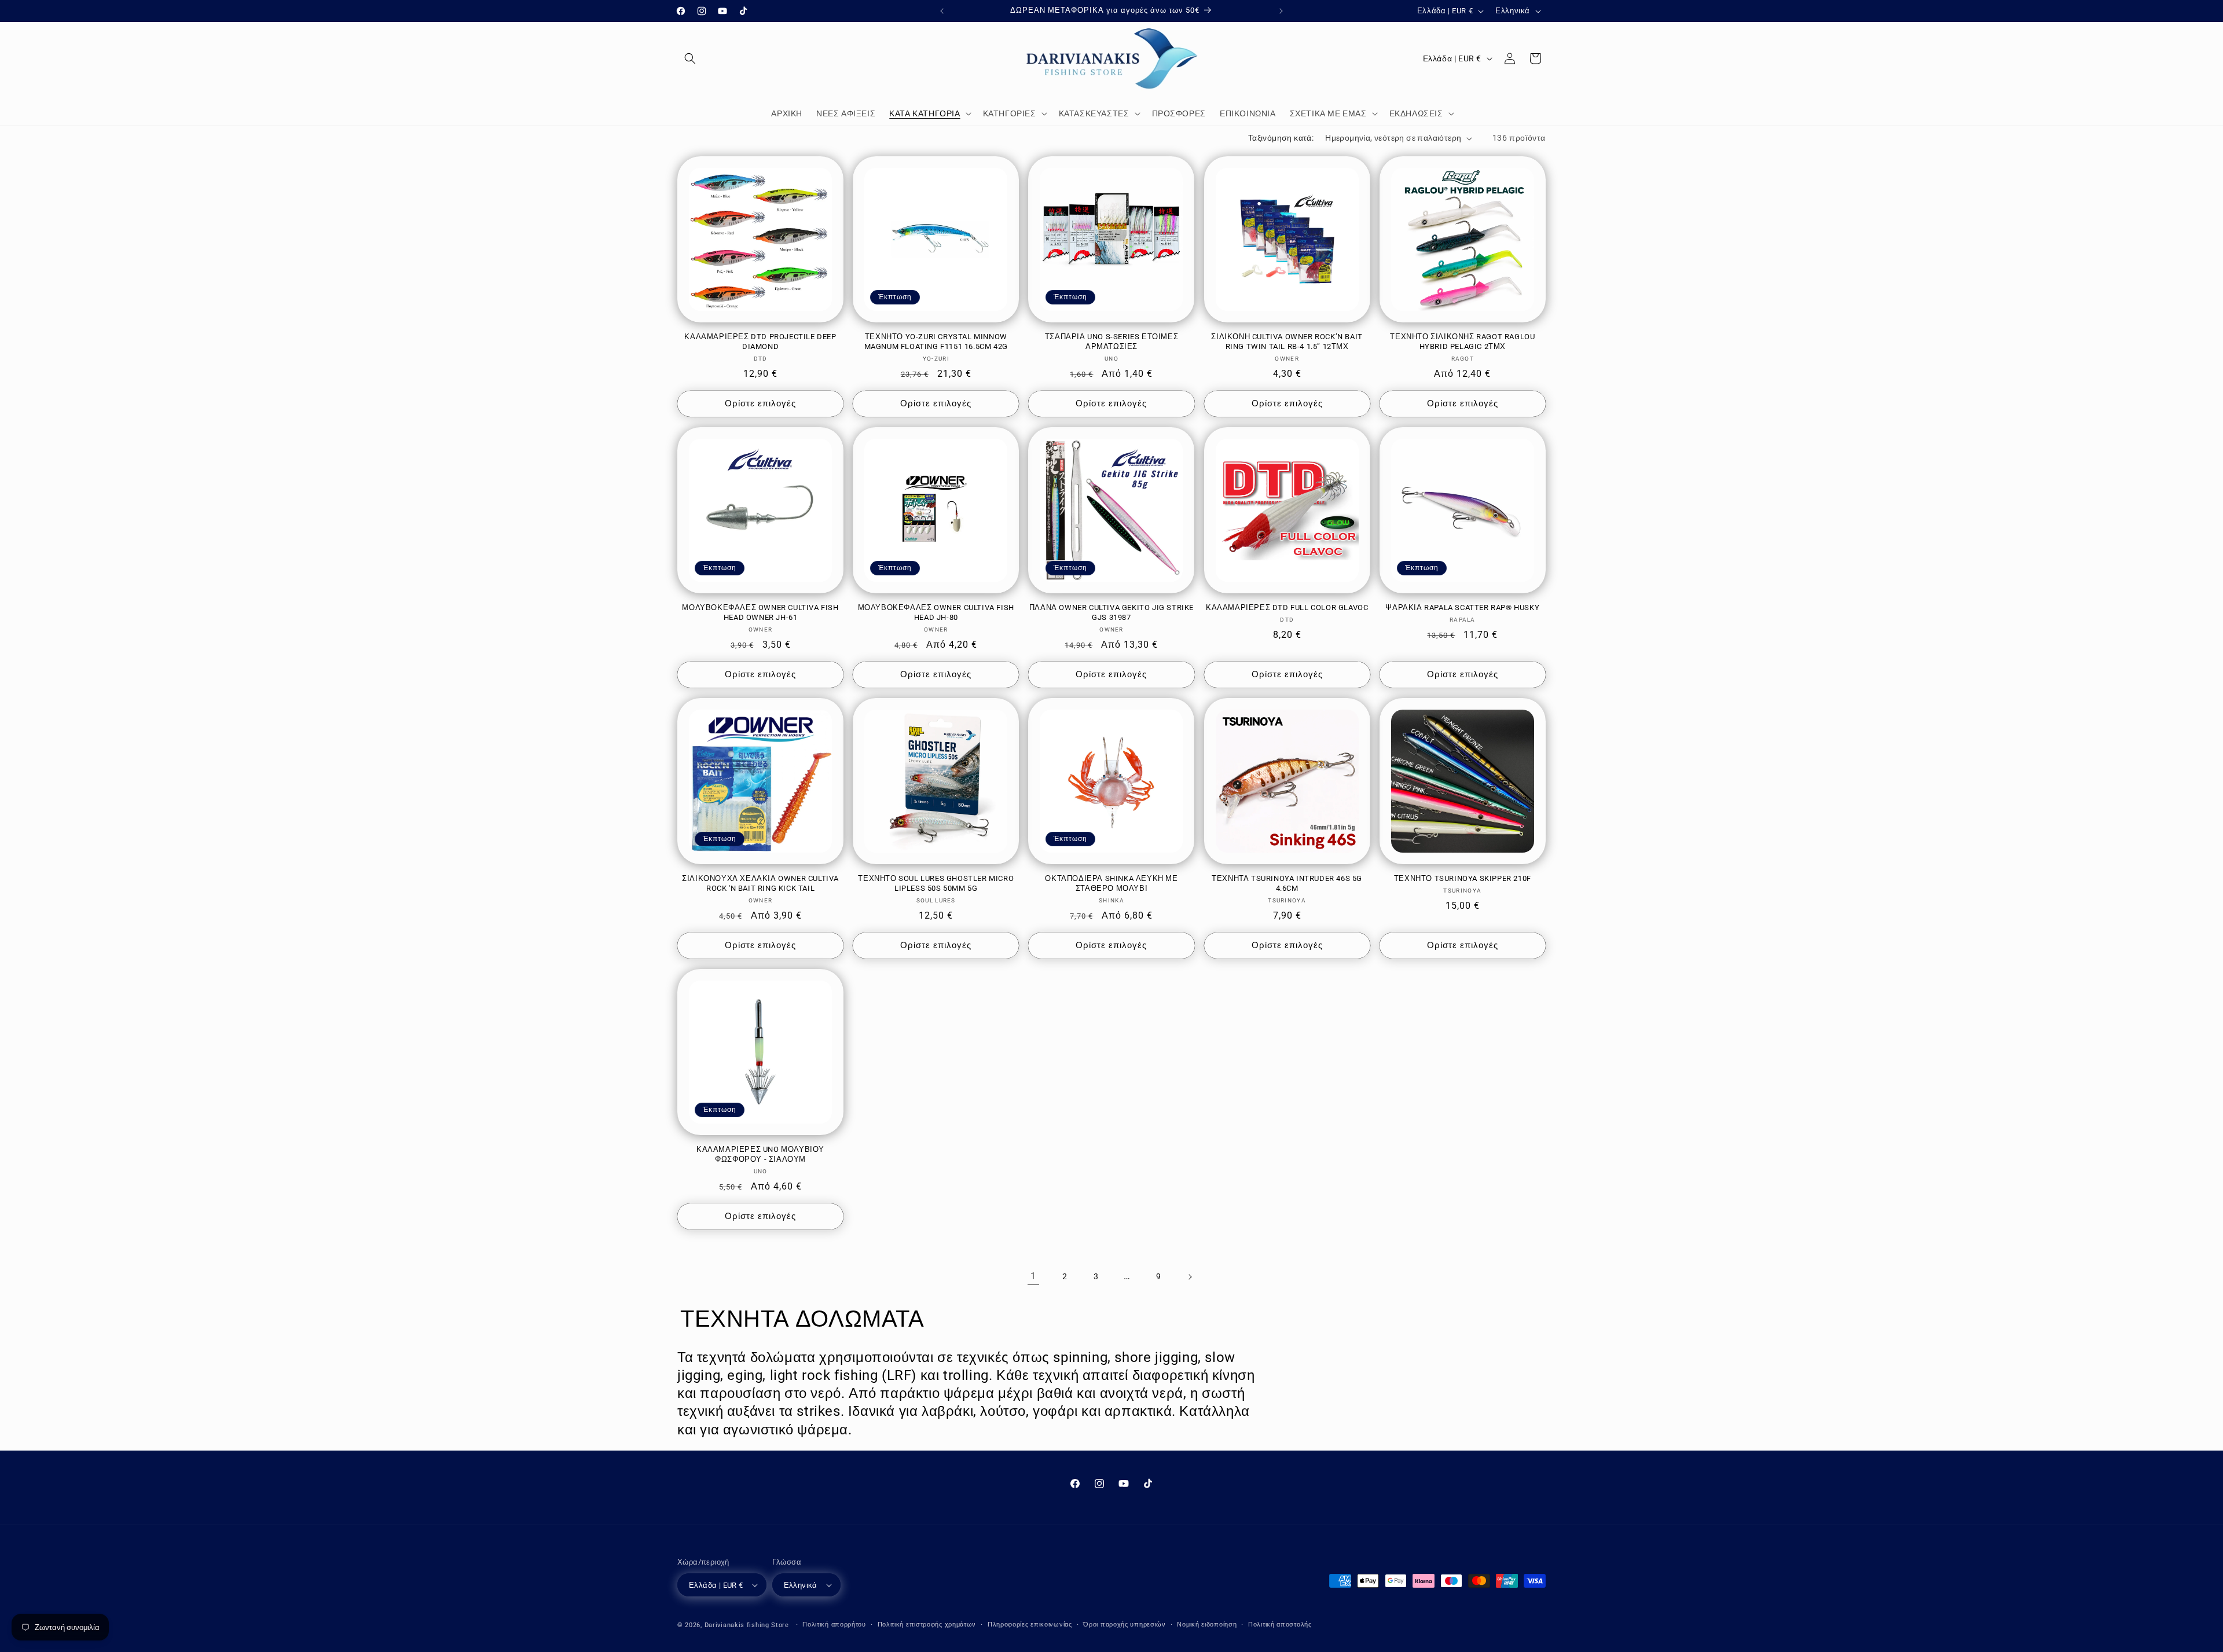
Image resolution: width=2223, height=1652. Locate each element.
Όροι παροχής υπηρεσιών (1124, 1625)
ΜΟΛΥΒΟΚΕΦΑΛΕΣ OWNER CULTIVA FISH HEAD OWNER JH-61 (760, 612)
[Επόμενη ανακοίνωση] (1281, 11)
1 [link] (1033, 1276)
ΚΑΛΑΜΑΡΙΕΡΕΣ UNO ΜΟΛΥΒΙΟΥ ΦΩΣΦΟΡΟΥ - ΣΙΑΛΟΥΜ (760, 1154)
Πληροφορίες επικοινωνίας (1030, 1625)
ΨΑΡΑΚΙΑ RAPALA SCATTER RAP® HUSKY (1462, 607)
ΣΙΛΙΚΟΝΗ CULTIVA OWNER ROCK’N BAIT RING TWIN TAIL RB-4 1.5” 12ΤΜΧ (1287, 342)
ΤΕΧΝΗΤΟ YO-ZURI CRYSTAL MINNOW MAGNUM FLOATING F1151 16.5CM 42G (936, 342)
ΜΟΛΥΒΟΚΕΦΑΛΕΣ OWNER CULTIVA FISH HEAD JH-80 (936, 612)
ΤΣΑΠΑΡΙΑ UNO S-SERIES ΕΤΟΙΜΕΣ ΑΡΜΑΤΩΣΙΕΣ (1111, 342)
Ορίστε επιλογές (760, 403)
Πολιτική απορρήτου (834, 1625)
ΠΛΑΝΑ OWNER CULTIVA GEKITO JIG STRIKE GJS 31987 (1111, 612)
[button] (690, 58)
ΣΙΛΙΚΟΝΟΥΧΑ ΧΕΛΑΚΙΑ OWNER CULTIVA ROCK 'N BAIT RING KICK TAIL (760, 883)
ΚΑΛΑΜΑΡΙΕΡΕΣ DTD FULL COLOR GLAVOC (1287, 607)
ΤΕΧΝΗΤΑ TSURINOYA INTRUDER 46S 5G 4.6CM (1287, 883)
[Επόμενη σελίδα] (1190, 1277)
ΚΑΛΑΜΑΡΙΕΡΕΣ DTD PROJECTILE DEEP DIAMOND (760, 342)
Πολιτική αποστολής (1280, 1625)
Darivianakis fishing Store (747, 1625)
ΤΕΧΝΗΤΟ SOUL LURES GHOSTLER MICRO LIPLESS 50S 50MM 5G (936, 883)
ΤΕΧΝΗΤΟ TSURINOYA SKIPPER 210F (1463, 878)
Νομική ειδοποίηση (1207, 1625)
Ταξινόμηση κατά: (1281, 138)
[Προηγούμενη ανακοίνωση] (942, 11)
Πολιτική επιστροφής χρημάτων (927, 1625)
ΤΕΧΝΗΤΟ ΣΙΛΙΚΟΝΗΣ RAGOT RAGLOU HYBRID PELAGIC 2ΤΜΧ (1462, 342)
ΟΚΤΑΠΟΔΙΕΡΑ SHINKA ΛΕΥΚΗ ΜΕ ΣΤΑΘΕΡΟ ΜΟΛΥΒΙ (1111, 883)
